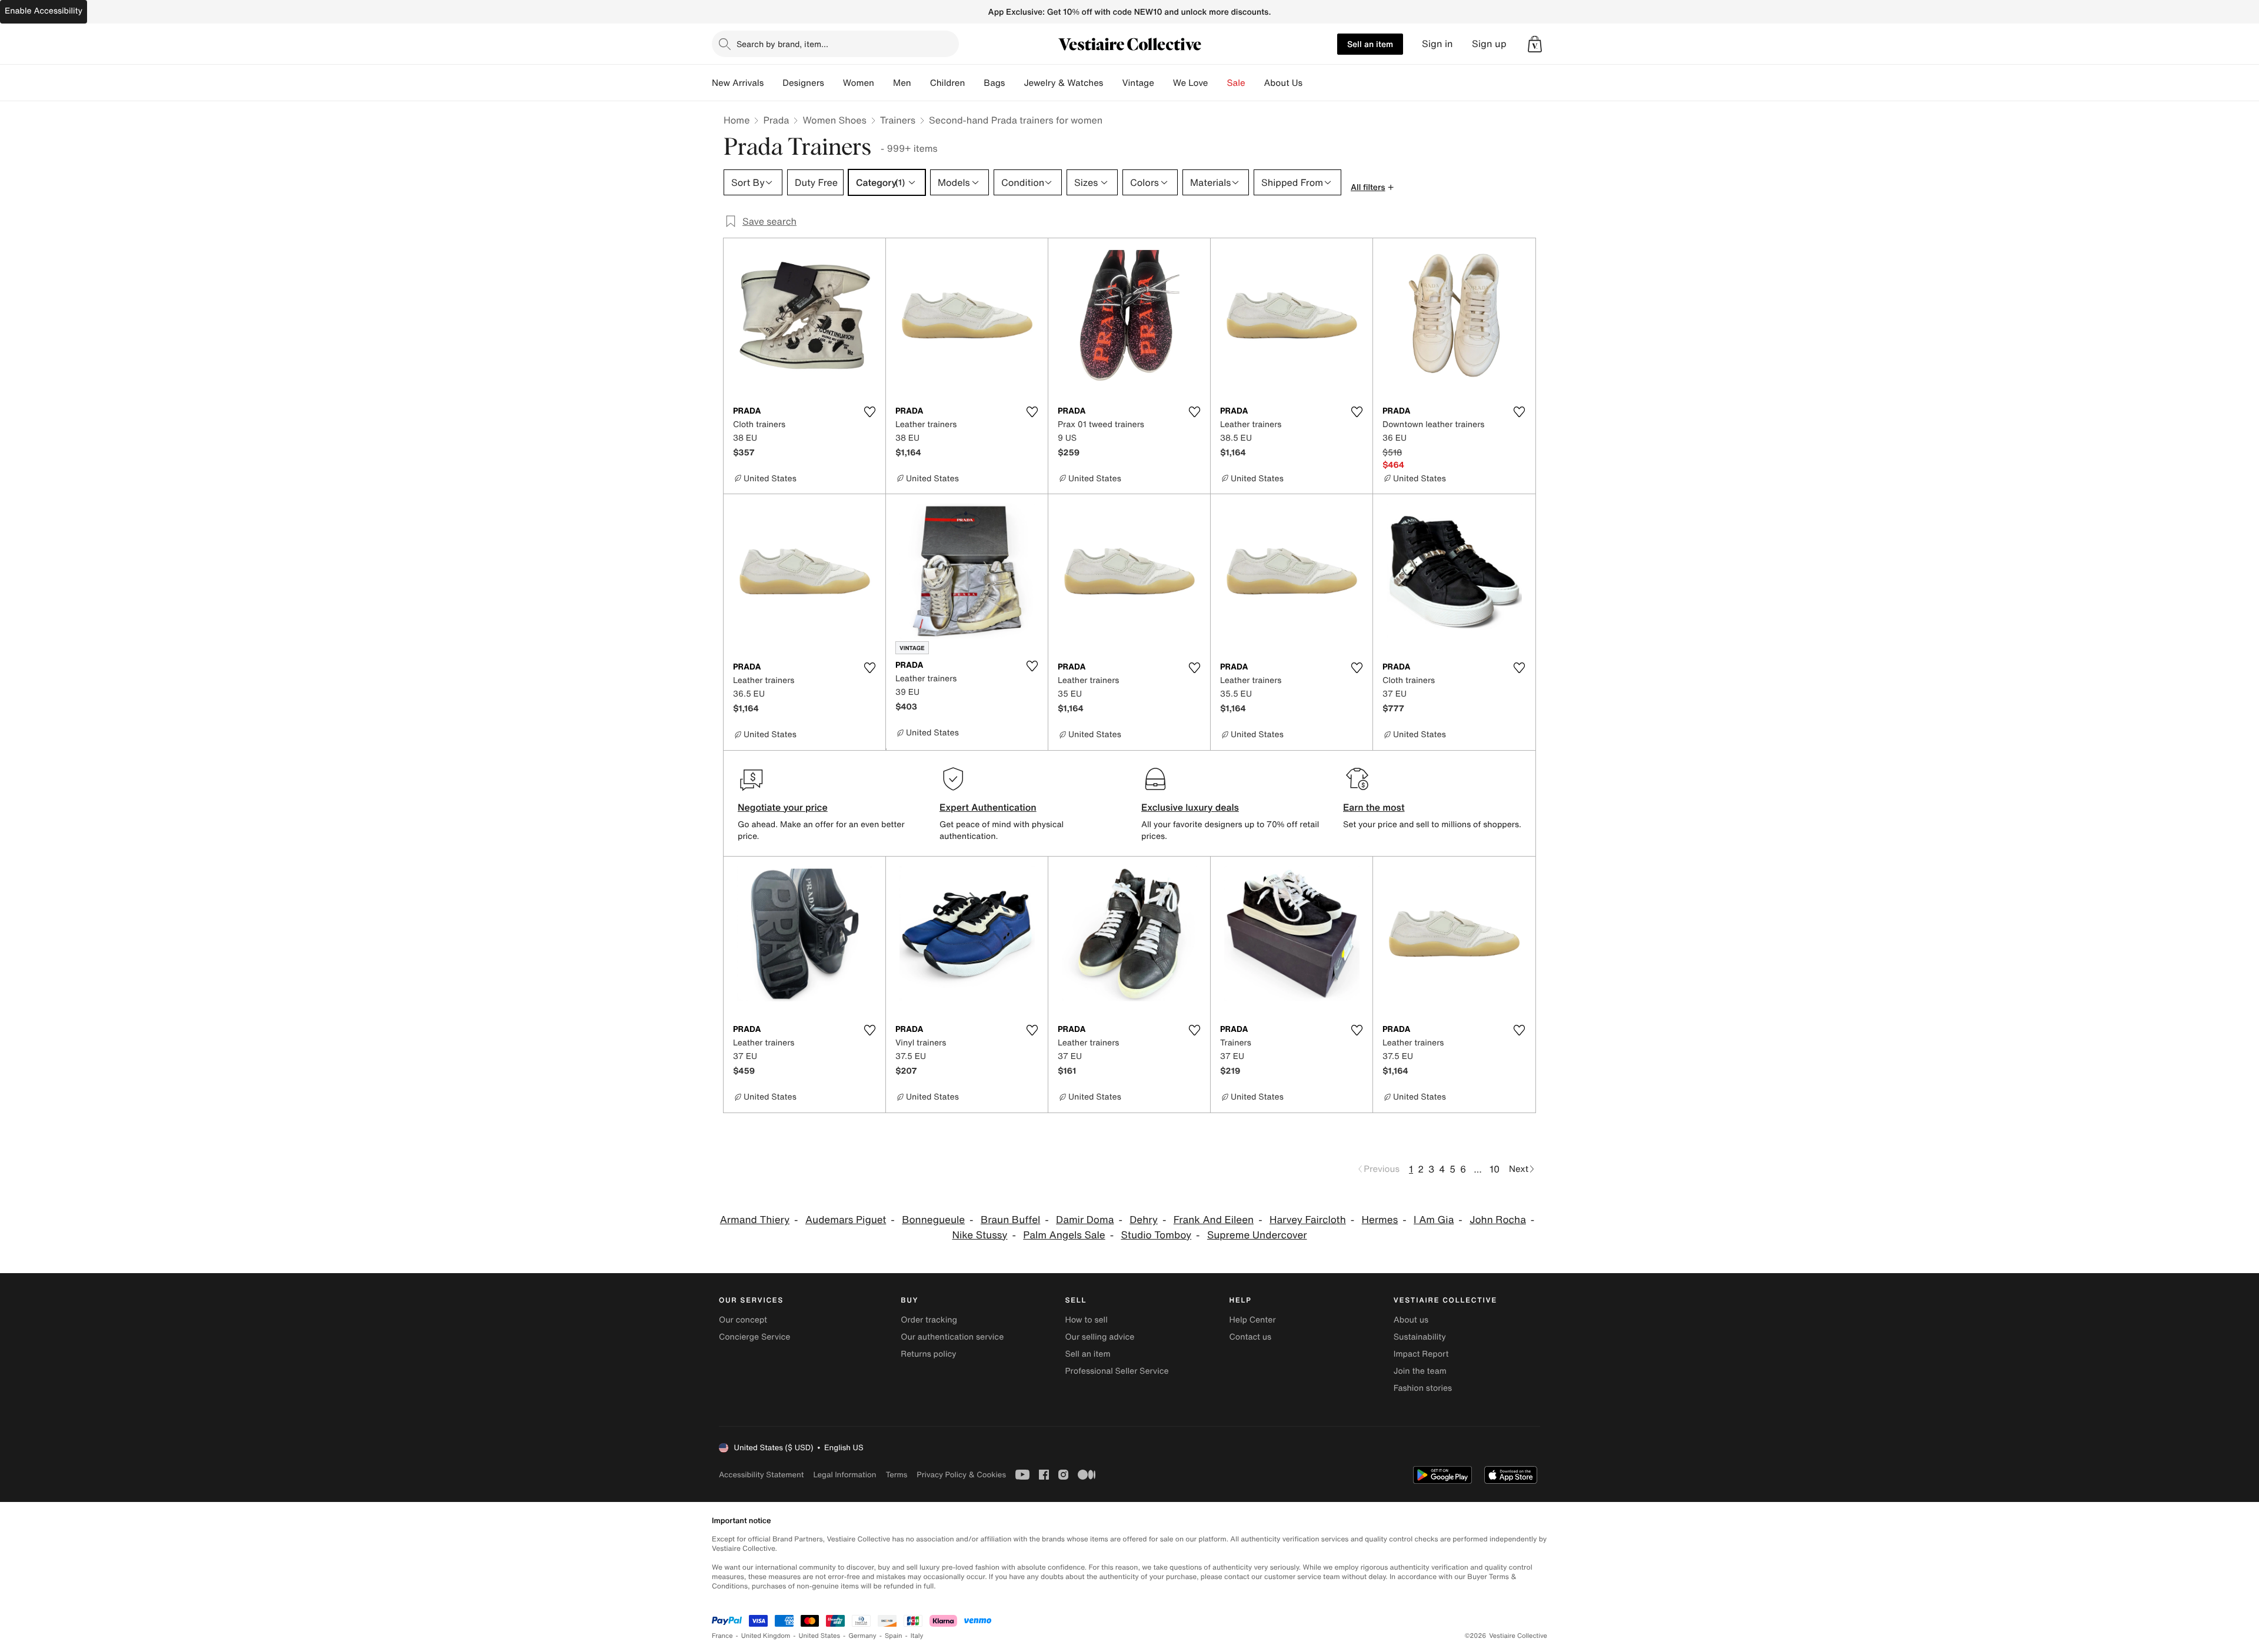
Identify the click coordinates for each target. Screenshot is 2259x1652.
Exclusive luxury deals (1190, 807)
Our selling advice (1099, 1337)
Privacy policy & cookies (961, 1475)
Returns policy (928, 1354)
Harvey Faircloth (1308, 1220)
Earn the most (1374, 807)
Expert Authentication (988, 807)
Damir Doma (1085, 1220)
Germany (862, 1636)
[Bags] (1014, 83)
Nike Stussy (979, 1235)
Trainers (898, 120)
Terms (896, 1475)
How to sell (1086, 1320)
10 (1495, 1169)
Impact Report (1421, 1354)
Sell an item (1370, 44)
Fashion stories (1423, 1388)
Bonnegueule (933, 1220)
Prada (776, 120)
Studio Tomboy (1156, 1235)
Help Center (1253, 1320)
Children (948, 83)
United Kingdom (766, 1636)
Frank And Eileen (1214, 1220)
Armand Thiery (755, 1220)
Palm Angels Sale (1064, 1235)
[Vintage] (1164, 83)
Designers (803, 83)
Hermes (1380, 1220)
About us (1411, 1320)
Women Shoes (834, 120)
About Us (1283, 83)
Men (902, 83)
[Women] (884, 83)
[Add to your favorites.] (869, 412)
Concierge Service (754, 1337)
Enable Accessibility (44, 11)
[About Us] (1312, 83)
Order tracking (929, 1320)
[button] (1535, 44)
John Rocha (1498, 1220)
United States (820, 1636)
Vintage (1138, 83)
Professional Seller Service (1117, 1371)
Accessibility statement (761, 1475)
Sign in (1437, 44)
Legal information (844, 1475)
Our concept (743, 1320)
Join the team (1420, 1371)
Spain (894, 1636)
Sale (1236, 83)
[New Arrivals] (773, 83)
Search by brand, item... (782, 44)
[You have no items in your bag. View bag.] (1535, 44)
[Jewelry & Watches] (1112, 83)
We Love (1191, 83)
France (722, 1636)
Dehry (1144, 1220)
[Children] (974, 83)
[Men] (921, 83)
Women (859, 83)
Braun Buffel (1010, 1220)
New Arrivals (738, 83)
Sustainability (1420, 1337)
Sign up (1489, 44)
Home (737, 120)
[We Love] (1218, 83)
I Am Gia (1434, 1220)
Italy (917, 1636)
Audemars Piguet (846, 1220)
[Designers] (834, 83)
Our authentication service (952, 1337)
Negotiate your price (783, 807)
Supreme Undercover (1257, 1235)
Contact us (1251, 1337)
